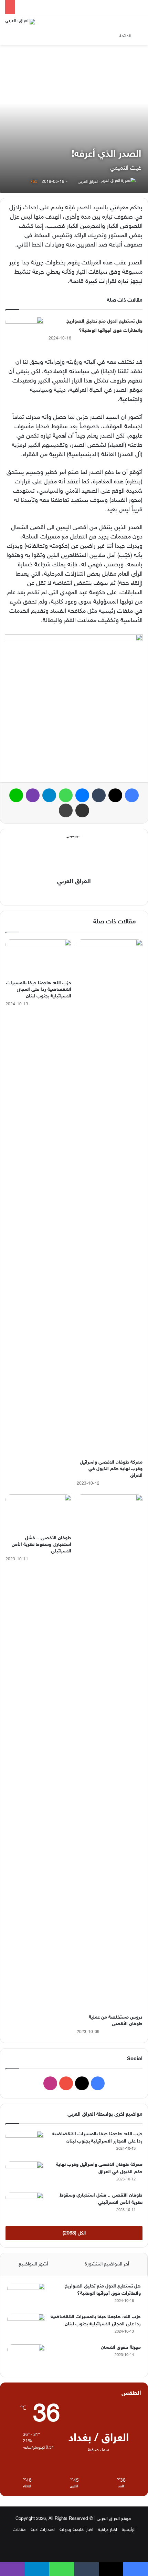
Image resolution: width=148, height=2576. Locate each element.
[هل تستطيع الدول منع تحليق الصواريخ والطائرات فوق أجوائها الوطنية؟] (24, 330)
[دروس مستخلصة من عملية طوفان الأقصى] (110, 1752)
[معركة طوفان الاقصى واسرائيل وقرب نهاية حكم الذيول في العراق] (110, 1197)
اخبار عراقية (108, 2530)
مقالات (19, 2530)
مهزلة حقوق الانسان (121, 2348)
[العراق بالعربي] (20, 22)
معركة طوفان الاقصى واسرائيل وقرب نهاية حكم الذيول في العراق (111, 1469)
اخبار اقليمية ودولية (76, 2530)
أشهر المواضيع (33, 2264)
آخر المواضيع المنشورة (107, 2264)
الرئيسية (129, 2530)
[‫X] (79, 894)
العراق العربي (88, 182)
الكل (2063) (74, 2233)
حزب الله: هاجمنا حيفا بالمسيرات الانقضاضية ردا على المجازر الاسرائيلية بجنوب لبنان (39, 990)
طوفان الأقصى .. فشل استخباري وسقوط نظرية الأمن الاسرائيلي (41, 1545)
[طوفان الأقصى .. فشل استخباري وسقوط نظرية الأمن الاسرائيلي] (38, 1513)
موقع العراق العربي (114, 2519)
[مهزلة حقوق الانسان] (26, 2357)
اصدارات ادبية (43, 2530)
